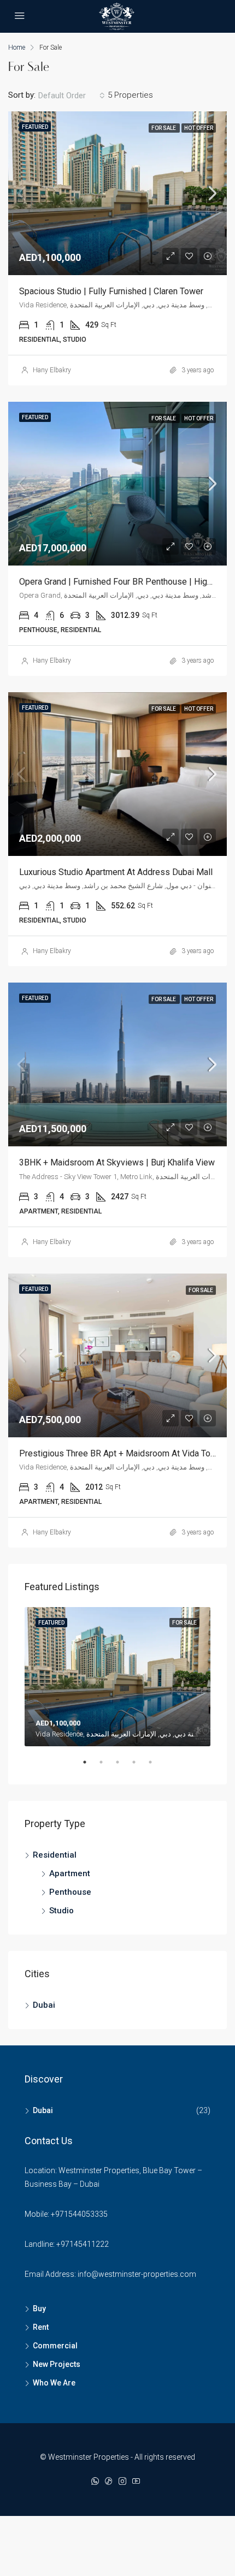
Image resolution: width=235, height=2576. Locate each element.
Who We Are (54, 2383)
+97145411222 (83, 2244)
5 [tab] (156, 1766)
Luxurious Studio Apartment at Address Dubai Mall (116, 872)
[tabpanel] (117, 1677)
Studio (61, 1911)
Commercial (55, 2346)
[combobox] (72, 96)
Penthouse (70, 1892)
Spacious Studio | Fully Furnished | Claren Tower (111, 291)
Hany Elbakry (52, 370)
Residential (55, 1855)
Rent (41, 2327)
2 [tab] (107, 1766)
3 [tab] (123, 1766)
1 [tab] (90, 1766)
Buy (39, 2309)
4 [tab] (139, 1766)
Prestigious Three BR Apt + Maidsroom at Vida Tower (122, 1453)
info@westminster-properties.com (137, 2274)
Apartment (70, 1873)
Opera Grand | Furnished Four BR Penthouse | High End (124, 582)
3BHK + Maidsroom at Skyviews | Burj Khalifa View (117, 1162)
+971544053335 (79, 2214)
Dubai (44, 2005)
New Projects (57, 2364)
